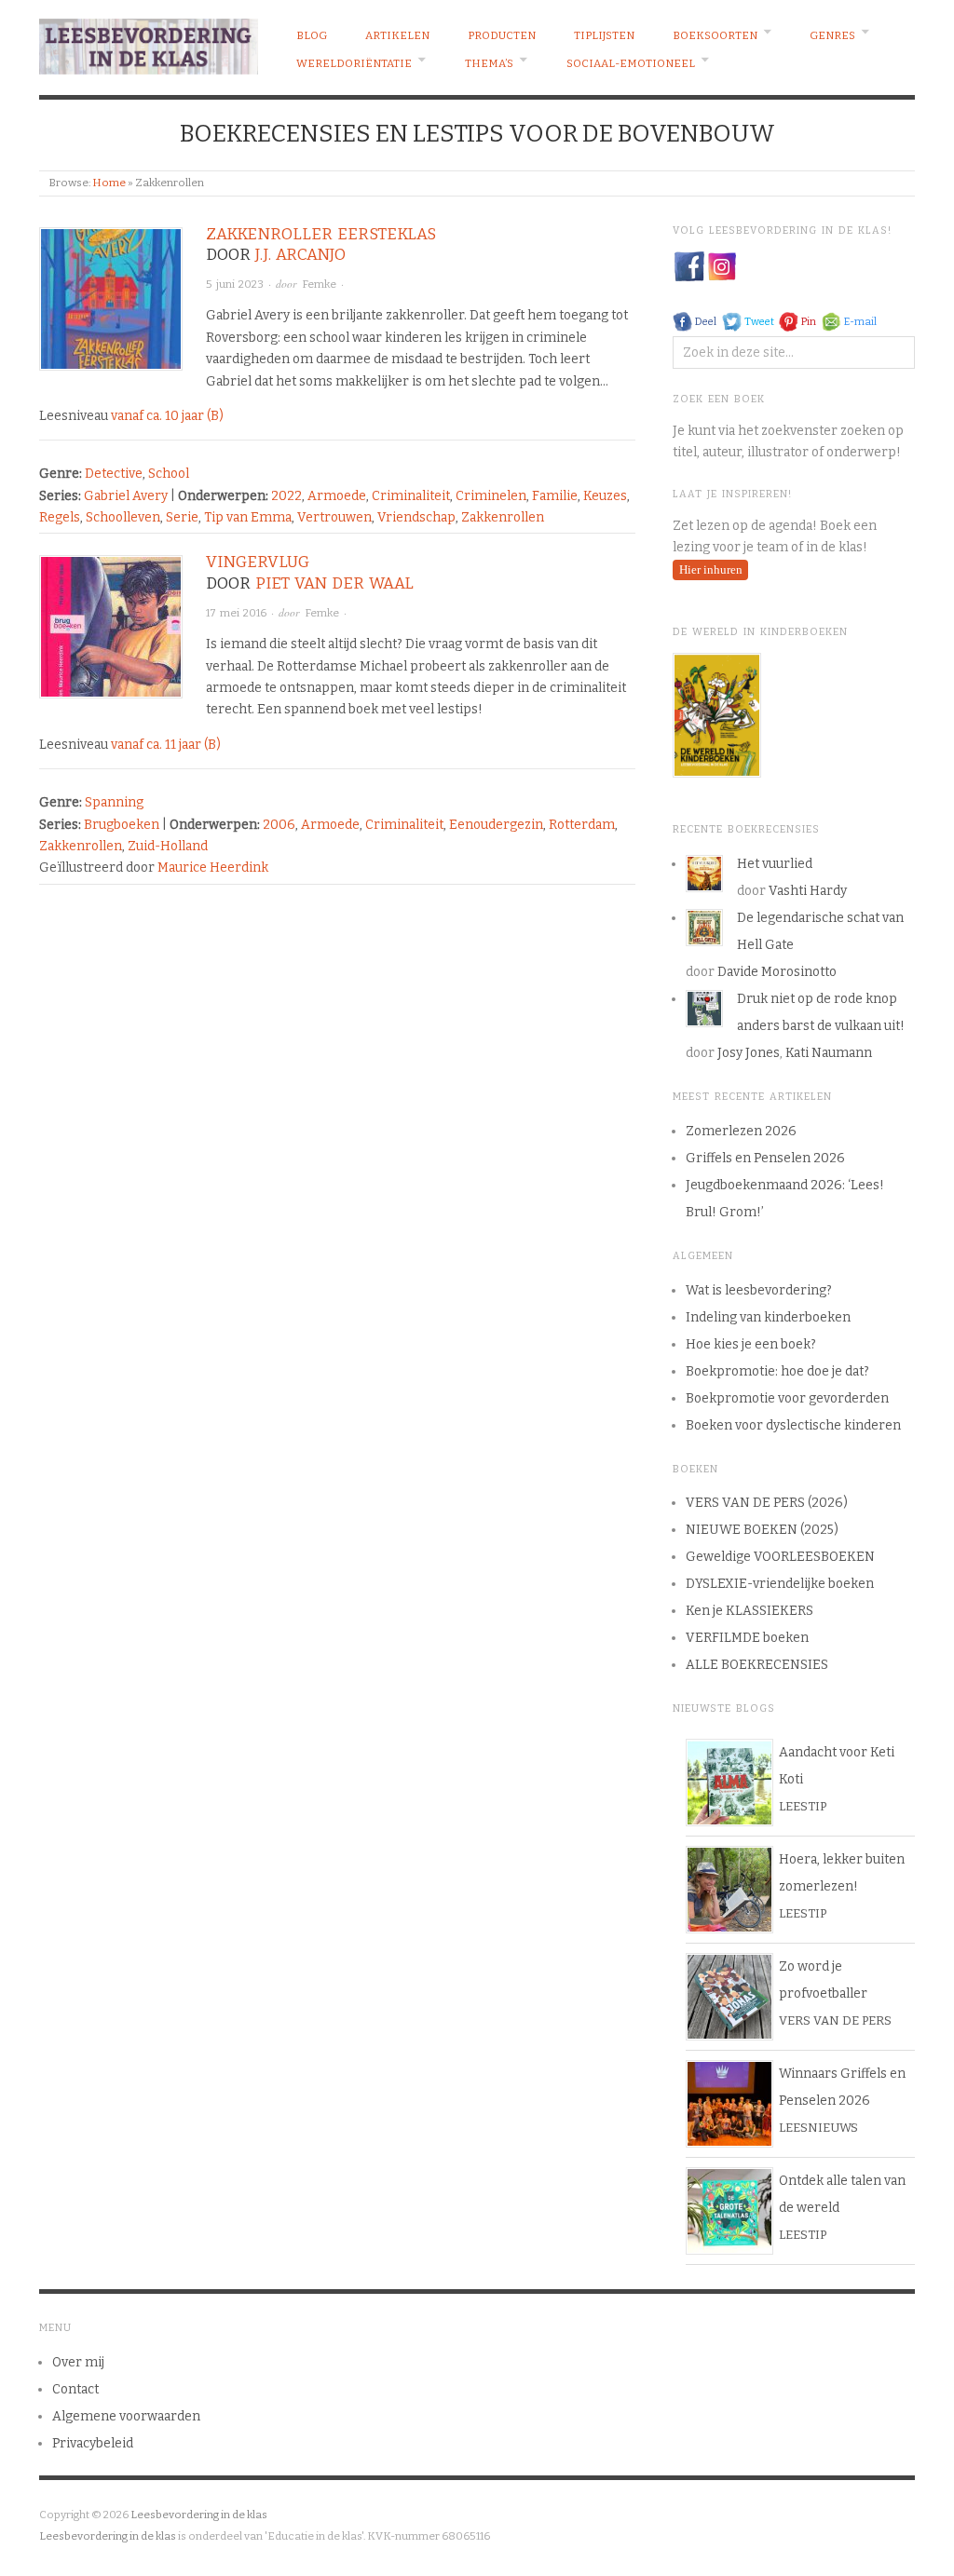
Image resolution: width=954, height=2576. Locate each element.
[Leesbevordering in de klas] (149, 42)
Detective (114, 474)
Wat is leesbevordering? (759, 1290)
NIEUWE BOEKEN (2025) (762, 1530)
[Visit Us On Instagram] (722, 266)
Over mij (78, 2362)
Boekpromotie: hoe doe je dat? (777, 1371)
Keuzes (605, 496)
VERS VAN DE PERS (835, 2020)
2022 (286, 496)
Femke (319, 284)
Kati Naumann (829, 1053)
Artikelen (397, 35)
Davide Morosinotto (777, 972)
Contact (75, 2389)
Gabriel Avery (126, 496)
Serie (182, 517)
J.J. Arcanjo (300, 255)
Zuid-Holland (168, 846)
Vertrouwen (334, 517)
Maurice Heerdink (213, 868)
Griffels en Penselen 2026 (765, 1158)
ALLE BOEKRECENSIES (757, 1665)
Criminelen (491, 496)
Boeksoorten (715, 35)
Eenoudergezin (496, 825)
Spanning (114, 802)
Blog (312, 35)
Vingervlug (258, 562)
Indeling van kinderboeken (768, 1317)
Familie (555, 496)
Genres (832, 35)
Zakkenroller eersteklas (321, 234)
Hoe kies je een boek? (751, 1344)
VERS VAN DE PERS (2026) (767, 1503)
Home (109, 183)
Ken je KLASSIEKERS (750, 1611)
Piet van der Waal (334, 583)
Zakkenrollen (503, 517)
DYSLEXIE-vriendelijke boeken (780, 1584)
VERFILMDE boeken (747, 1638)
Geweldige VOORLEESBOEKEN (780, 1557)
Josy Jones (749, 1053)
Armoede (337, 496)
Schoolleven (123, 517)
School (169, 474)
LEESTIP (803, 1806)
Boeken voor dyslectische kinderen (793, 1425)
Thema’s (489, 63)
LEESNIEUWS (818, 2128)
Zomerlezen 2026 (741, 1131)
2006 (279, 825)
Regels (60, 517)
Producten (502, 35)
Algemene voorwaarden (126, 2416)
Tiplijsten (604, 35)
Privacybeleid (93, 2443)
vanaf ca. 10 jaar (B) (167, 416)
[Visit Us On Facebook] (689, 266)
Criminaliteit (411, 496)
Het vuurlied (775, 864)
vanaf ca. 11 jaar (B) (166, 745)
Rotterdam (582, 825)
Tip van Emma (248, 517)
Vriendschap (416, 517)
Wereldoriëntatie (354, 63)
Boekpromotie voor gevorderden (787, 1398)
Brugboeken (122, 825)
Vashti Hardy (808, 891)
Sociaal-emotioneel (631, 63)
